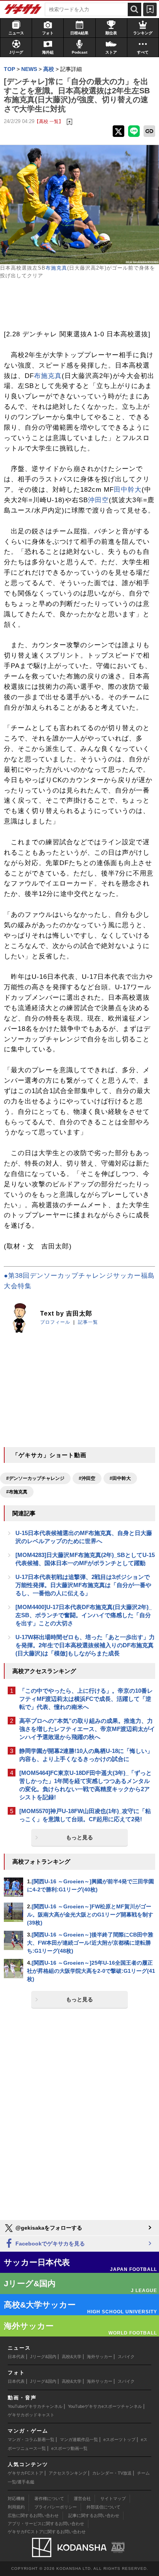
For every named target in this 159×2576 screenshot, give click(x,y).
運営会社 (82, 2498)
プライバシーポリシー (56, 2507)
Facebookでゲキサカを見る (49, 2244)
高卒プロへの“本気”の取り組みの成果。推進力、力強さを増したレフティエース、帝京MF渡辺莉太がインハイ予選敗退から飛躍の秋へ (87, 1729)
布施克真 (56, 268)
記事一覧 (88, 1322)
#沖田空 (87, 1478)
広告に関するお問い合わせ (33, 2515)
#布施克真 (17, 1492)
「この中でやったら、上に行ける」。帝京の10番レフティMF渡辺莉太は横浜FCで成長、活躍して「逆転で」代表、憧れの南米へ (86, 1699)
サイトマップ (113, 2498)
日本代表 (16, 2357)
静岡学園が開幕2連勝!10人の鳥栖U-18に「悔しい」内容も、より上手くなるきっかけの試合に (86, 1755)
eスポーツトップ (119, 2439)
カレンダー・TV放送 (112, 2473)
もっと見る (79, 1837)
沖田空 (98, 500)
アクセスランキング (68, 2473)
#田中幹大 (120, 1478)
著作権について (49, 2498)
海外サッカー (100, 2357)
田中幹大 (128, 490)
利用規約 (16, 2507)
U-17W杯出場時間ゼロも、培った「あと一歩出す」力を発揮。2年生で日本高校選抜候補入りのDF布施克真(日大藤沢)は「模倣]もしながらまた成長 (85, 1645)
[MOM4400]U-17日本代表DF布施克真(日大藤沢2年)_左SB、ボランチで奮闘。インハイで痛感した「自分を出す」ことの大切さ (84, 1615)
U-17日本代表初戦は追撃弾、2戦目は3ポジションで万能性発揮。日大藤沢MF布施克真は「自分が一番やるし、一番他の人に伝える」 (83, 1585)
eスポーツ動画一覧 (69, 2448)
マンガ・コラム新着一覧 (31, 2439)
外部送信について (103, 2507)
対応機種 (16, 2498)
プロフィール (55, 1322)
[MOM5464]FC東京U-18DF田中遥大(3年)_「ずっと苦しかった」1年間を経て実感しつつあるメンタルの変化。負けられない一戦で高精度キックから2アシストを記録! (85, 1785)
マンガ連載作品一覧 (79, 2439)
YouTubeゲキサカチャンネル (35, 2406)
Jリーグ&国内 (43, 2357)
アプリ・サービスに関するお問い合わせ (46, 2524)
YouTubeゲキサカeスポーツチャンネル (105, 2406)
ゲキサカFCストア (25, 2473)
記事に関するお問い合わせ (94, 2515)
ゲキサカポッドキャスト (31, 2415)
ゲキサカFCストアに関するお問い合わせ (47, 2532)
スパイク (126, 2357)
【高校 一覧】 (49, 121)
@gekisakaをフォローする (48, 2228)
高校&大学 (72, 2357)
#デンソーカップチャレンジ (35, 1478)
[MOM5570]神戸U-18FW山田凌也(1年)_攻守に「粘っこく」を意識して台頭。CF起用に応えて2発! (85, 1815)
